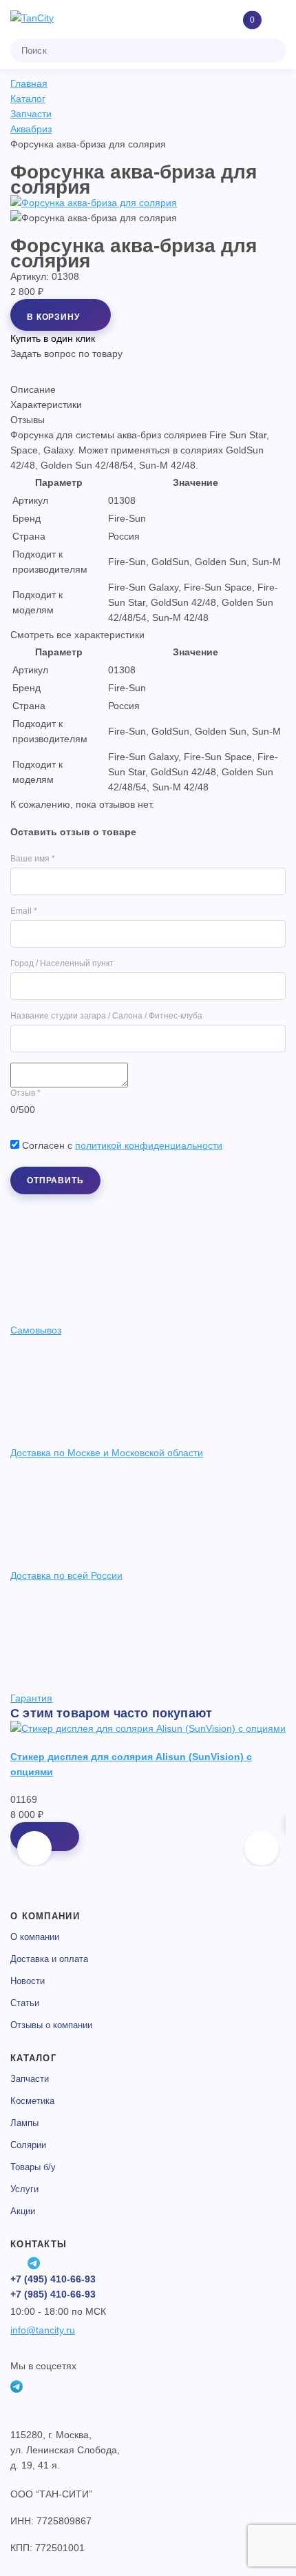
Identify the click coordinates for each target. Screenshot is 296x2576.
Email (24, 911)
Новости (28, 1981)
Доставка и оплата (49, 1959)
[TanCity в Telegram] (34, 2263)
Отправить (55, 1180)
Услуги (24, 2189)
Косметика (32, 2101)
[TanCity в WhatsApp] (17, 2263)
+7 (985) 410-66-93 (53, 2294)
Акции (23, 2211)
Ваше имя (33, 859)
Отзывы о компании (51, 2025)
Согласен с (122, 1145)
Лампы (24, 2123)
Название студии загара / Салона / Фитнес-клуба (106, 1016)
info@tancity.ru (43, 2330)
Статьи (25, 2003)
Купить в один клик (53, 338)
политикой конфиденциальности (149, 1145)
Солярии (28, 2145)
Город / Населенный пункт (62, 963)
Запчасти (30, 2079)
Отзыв (25, 1093)
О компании (35, 1937)
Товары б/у (33, 2167)
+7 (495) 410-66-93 (53, 2279)
